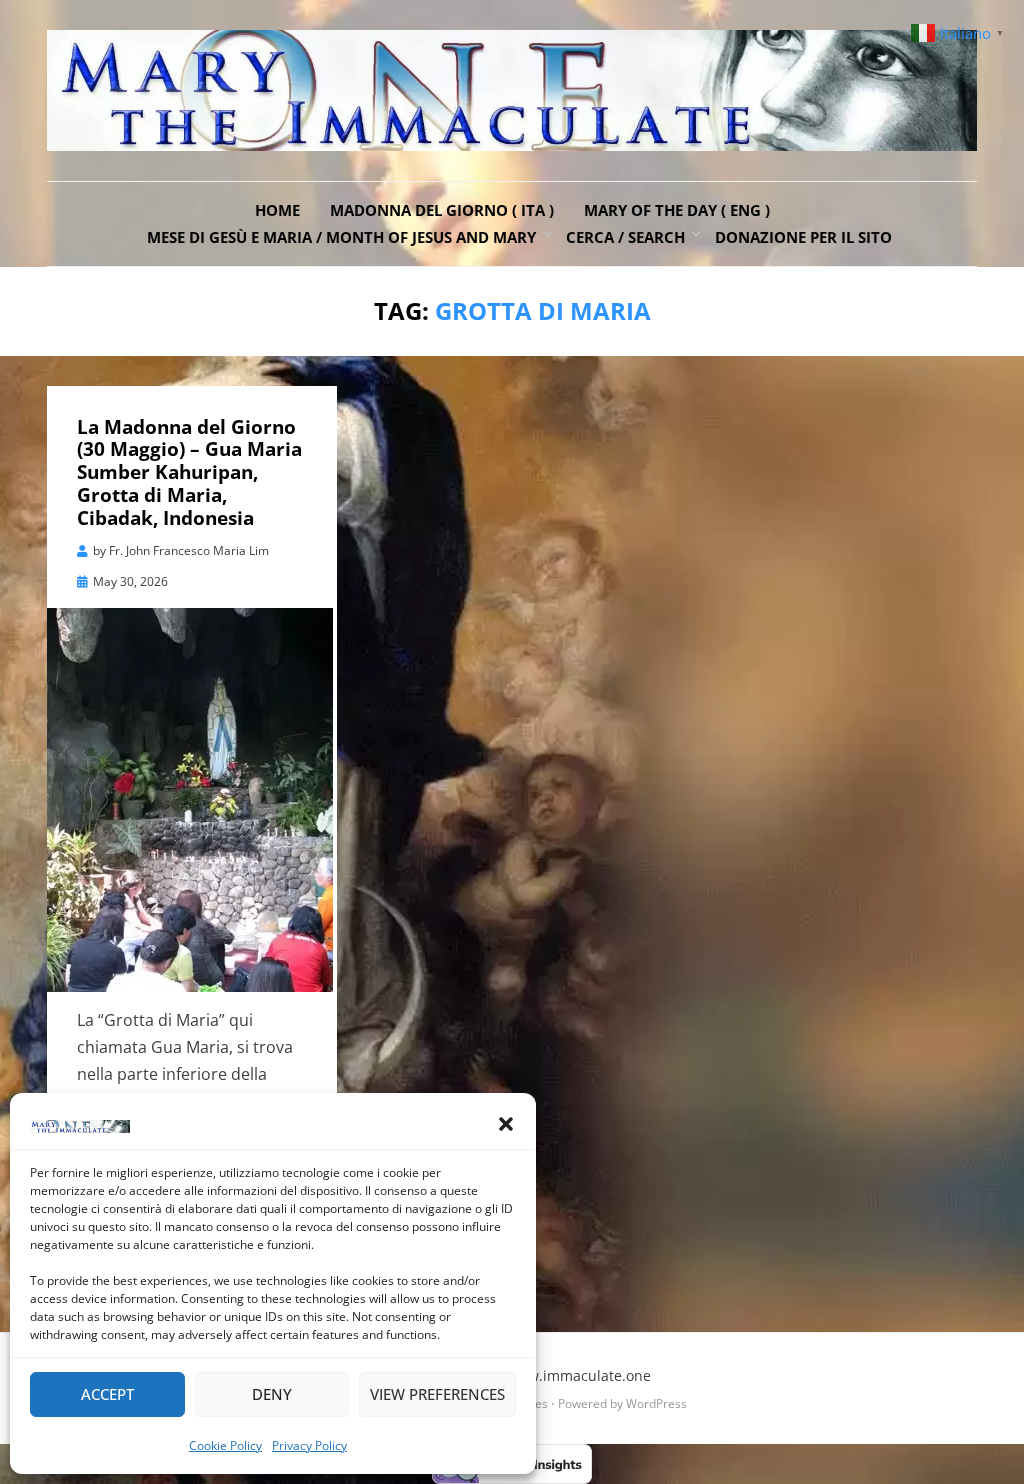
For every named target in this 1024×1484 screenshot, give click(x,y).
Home (277, 210)
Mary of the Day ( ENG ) (677, 210)
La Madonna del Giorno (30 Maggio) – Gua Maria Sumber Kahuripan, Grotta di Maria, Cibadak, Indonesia (189, 472)
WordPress (656, 1403)
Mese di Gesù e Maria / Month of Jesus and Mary (341, 237)
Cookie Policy (225, 1445)
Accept (107, 1394)
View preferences (437, 1394)
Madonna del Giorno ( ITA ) (442, 210)
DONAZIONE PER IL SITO (803, 237)
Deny (272, 1394)
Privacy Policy (309, 1445)
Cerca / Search (625, 237)
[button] (506, 1124)
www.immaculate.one (578, 1375)
